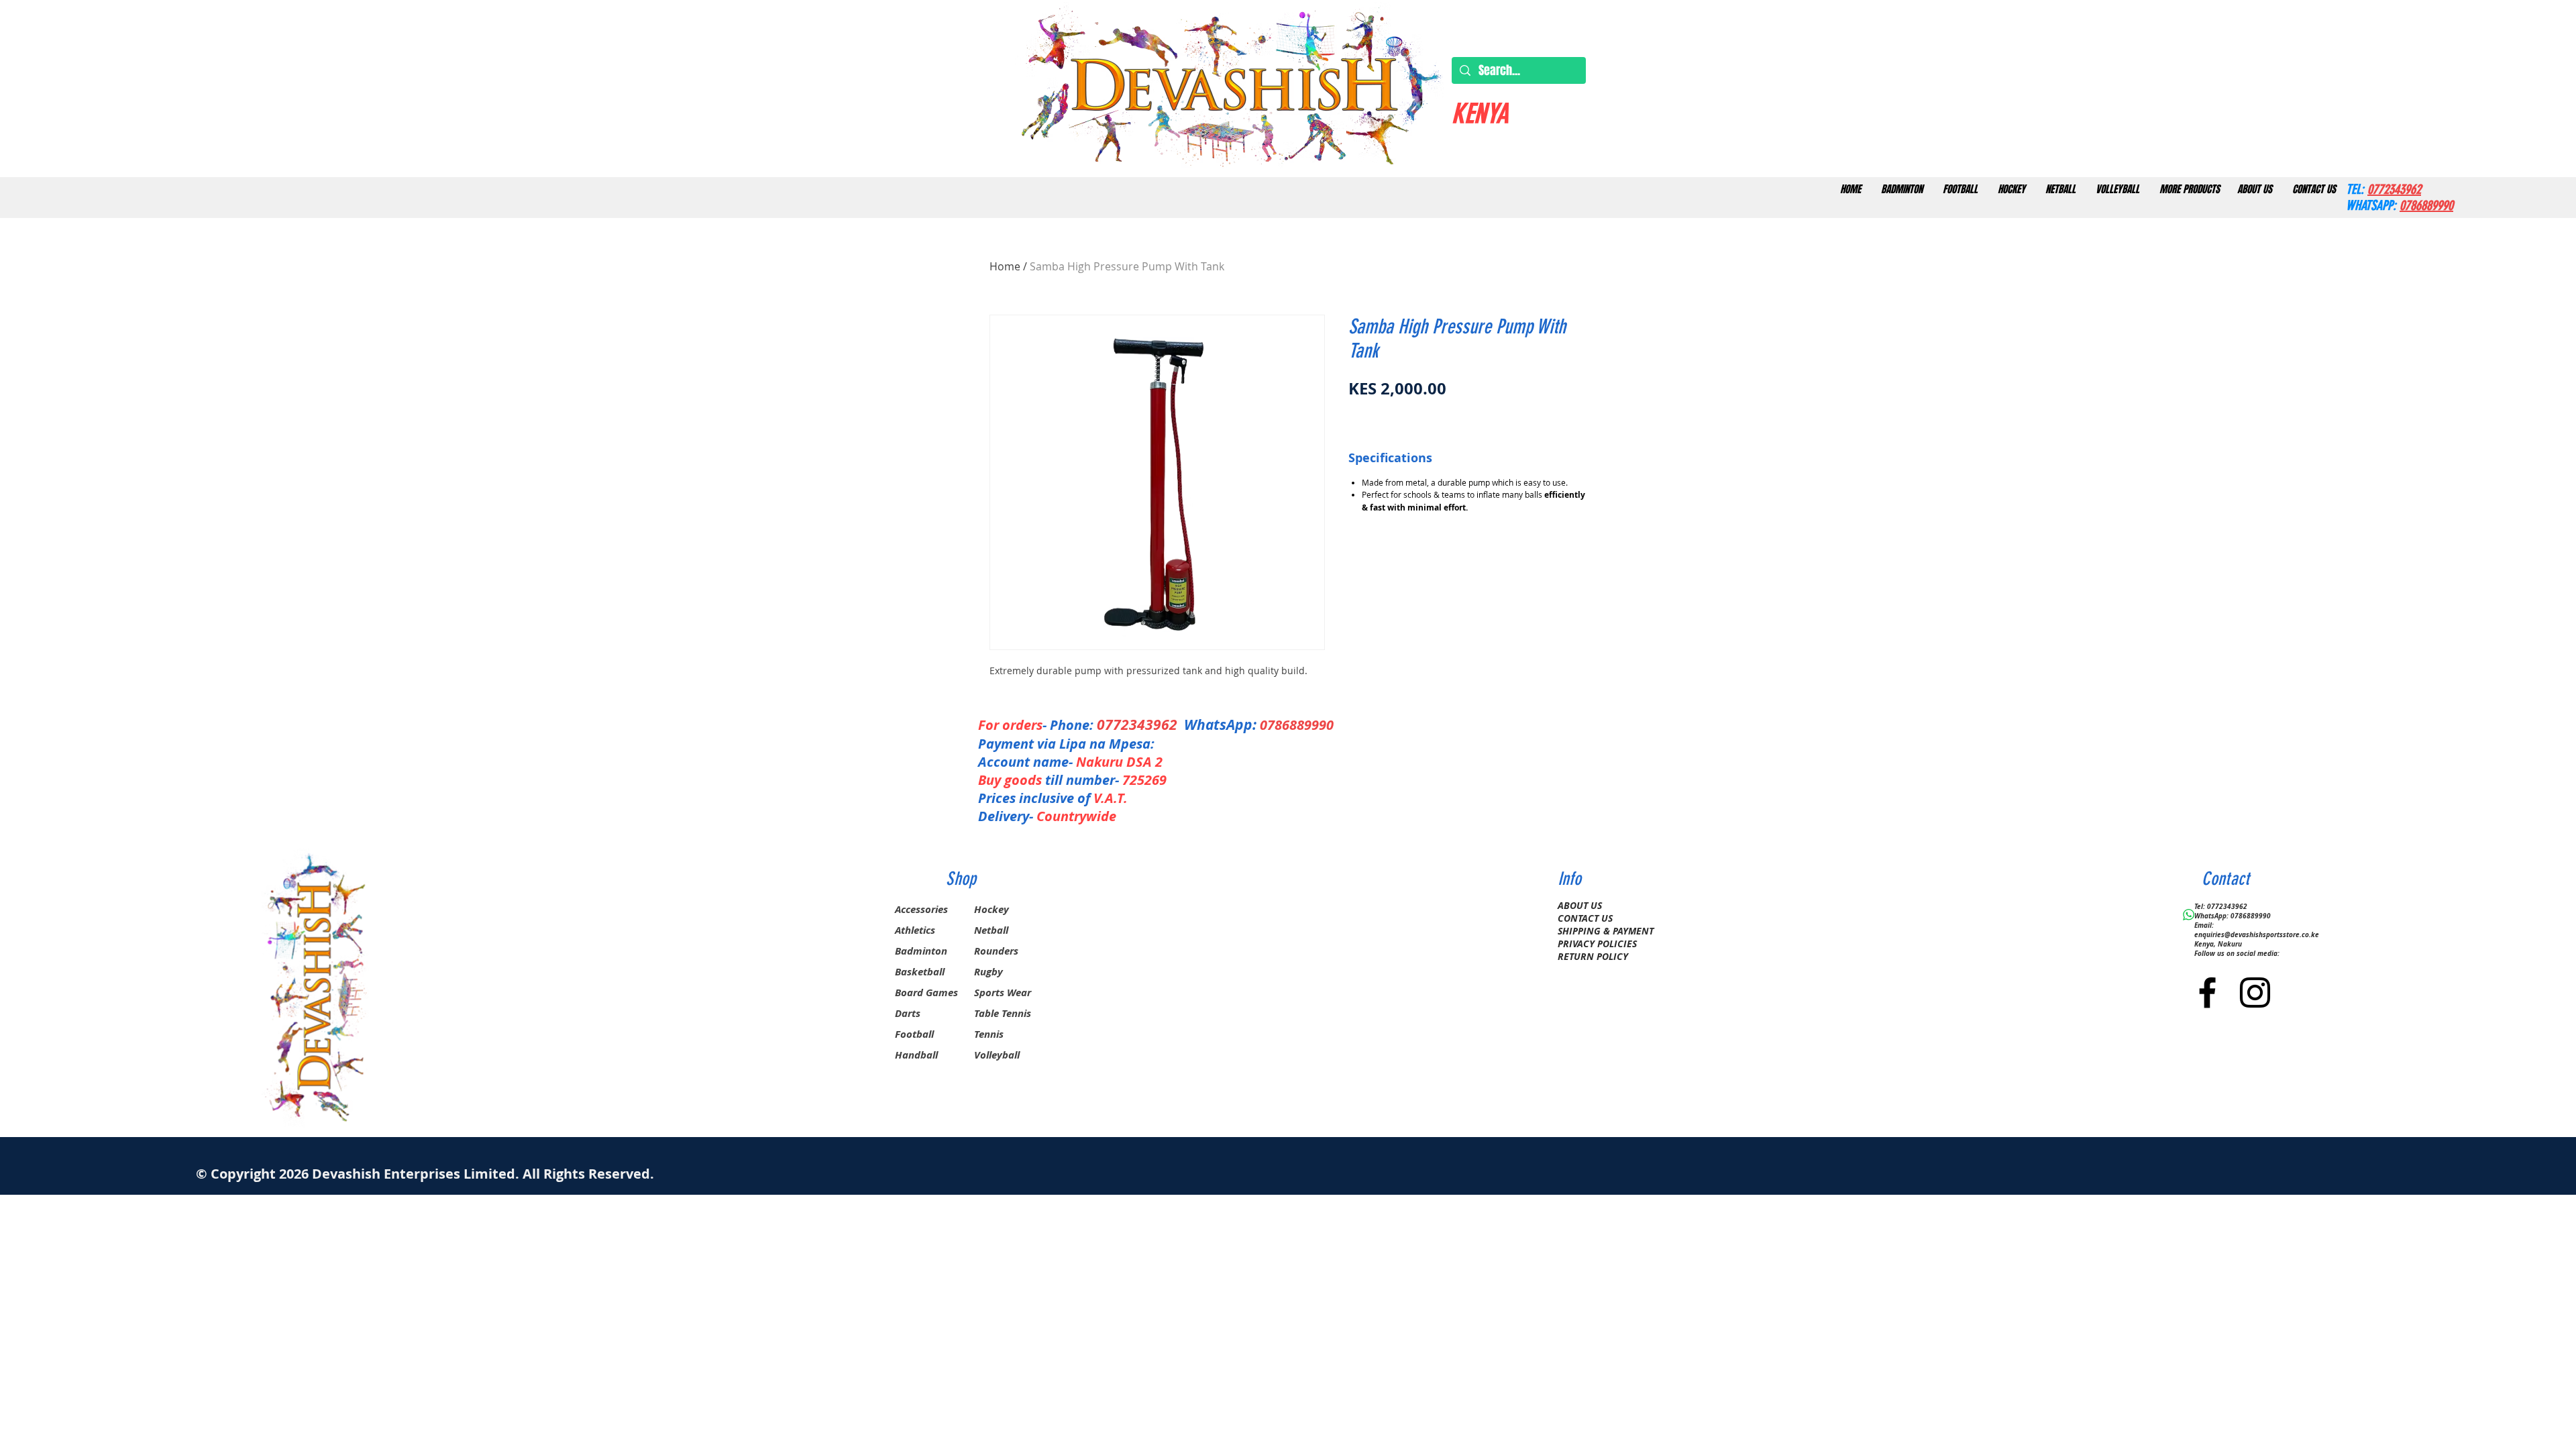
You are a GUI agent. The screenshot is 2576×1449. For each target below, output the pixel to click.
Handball (916, 1055)
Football (914, 1034)
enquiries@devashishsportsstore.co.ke (2257, 934)
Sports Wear (1003, 992)
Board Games (926, 992)
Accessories (921, 909)
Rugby (988, 972)
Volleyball (997, 1055)
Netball (991, 930)
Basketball (920, 972)
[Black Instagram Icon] (2255, 992)
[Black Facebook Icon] (2207, 992)
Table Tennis (1003, 1013)
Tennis (989, 1034)
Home (1005, 266)
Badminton (921, 951)
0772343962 (1140, 725)
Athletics (915, 930)
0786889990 (1297, 725)
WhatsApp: (1220, 725)
